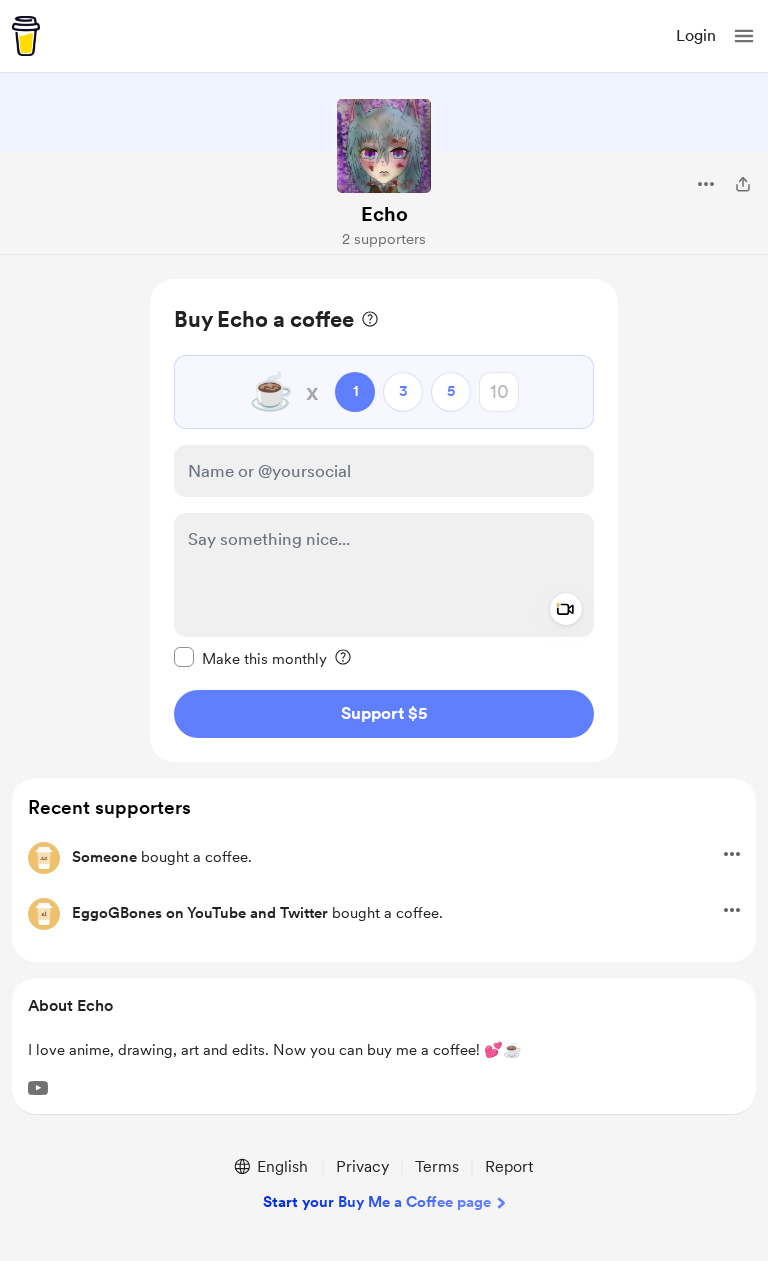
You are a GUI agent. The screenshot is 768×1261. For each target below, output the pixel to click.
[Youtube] (38, 1088)
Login (696, 35)
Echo (384, 214)
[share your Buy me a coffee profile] (743, 184)
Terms (437, 1166)
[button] (744, 36)
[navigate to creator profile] (384, 146)
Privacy (362, 1166)
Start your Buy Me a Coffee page (377, 1202)
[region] (384, 520)
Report (509, 1166)
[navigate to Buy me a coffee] (26, 36)
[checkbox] (250, 658)
